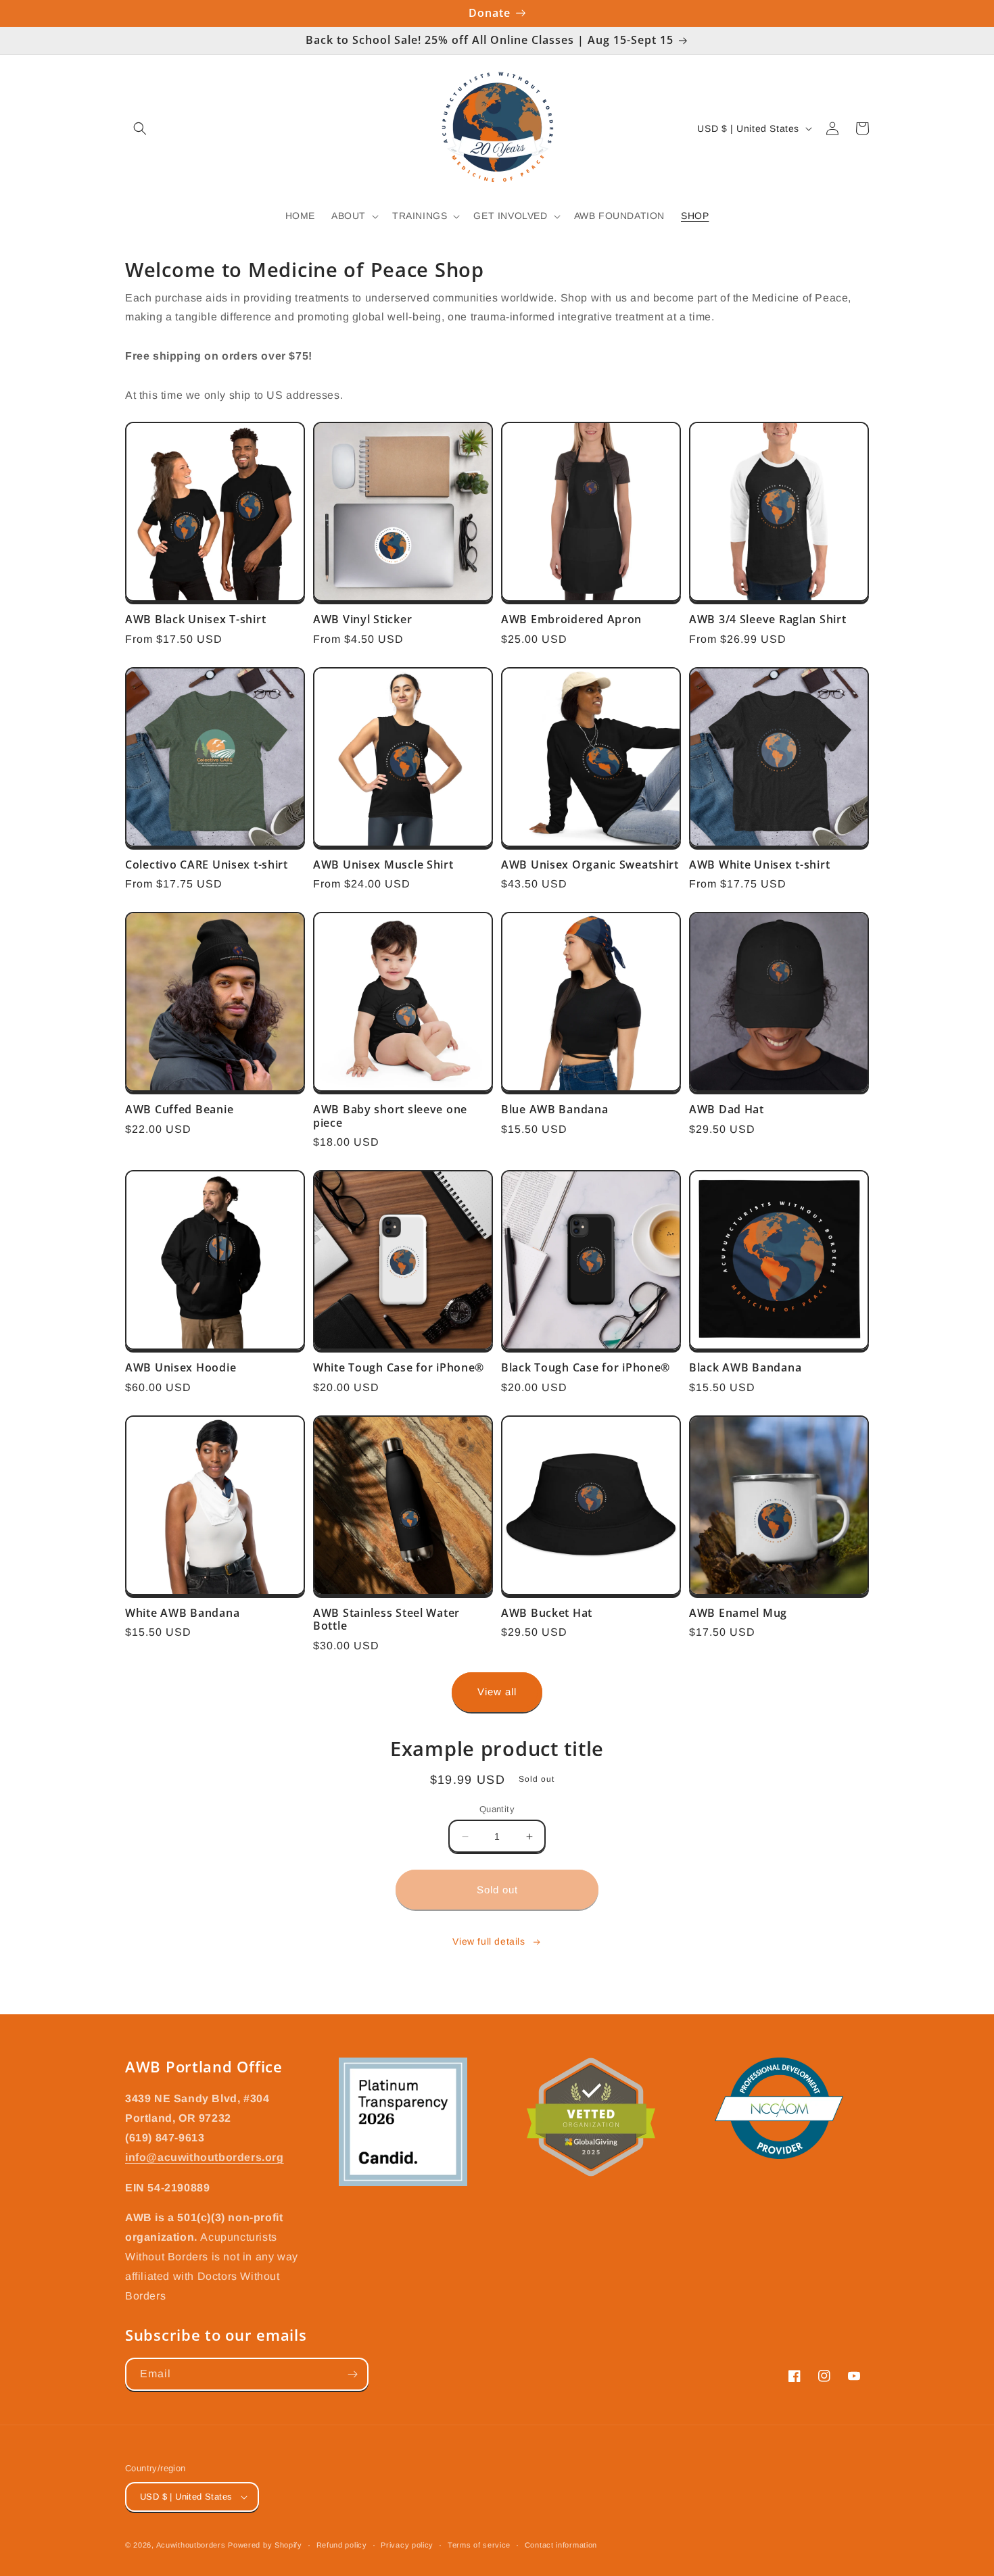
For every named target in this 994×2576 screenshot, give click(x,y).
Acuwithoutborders (191, 2545)
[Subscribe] (352, 2374)
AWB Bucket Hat (547, 1613)
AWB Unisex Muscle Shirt (383, 865)
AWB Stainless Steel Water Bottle (386, 1620)
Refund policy (342, 2545)
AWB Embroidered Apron (571, 619)
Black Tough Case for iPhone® (586, 1368)
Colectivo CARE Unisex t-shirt (207, 865)
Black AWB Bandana (745, 1368)
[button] (140, 128)
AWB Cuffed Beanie (179, 1110)
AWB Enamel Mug (738, 1613)
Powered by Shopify (265, 2545)
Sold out (497, 1890)
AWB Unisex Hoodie (181, 1368)
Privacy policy (407, 2545)
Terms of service (479, 2545)
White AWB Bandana (182, 1613)
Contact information (561, 2545)
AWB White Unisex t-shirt (759, 865)
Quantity (497, 1809)
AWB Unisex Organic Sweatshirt (590, 865)
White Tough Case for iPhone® (399, 1368)
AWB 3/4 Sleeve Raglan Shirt (767, 619)
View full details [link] (489, 1941)
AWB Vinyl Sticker (362, 619)
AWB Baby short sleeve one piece (390, 1116)
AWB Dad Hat (727, 1110)
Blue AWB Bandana (555, 1110)
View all (497, 1692)
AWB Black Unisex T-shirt (195, 619)
